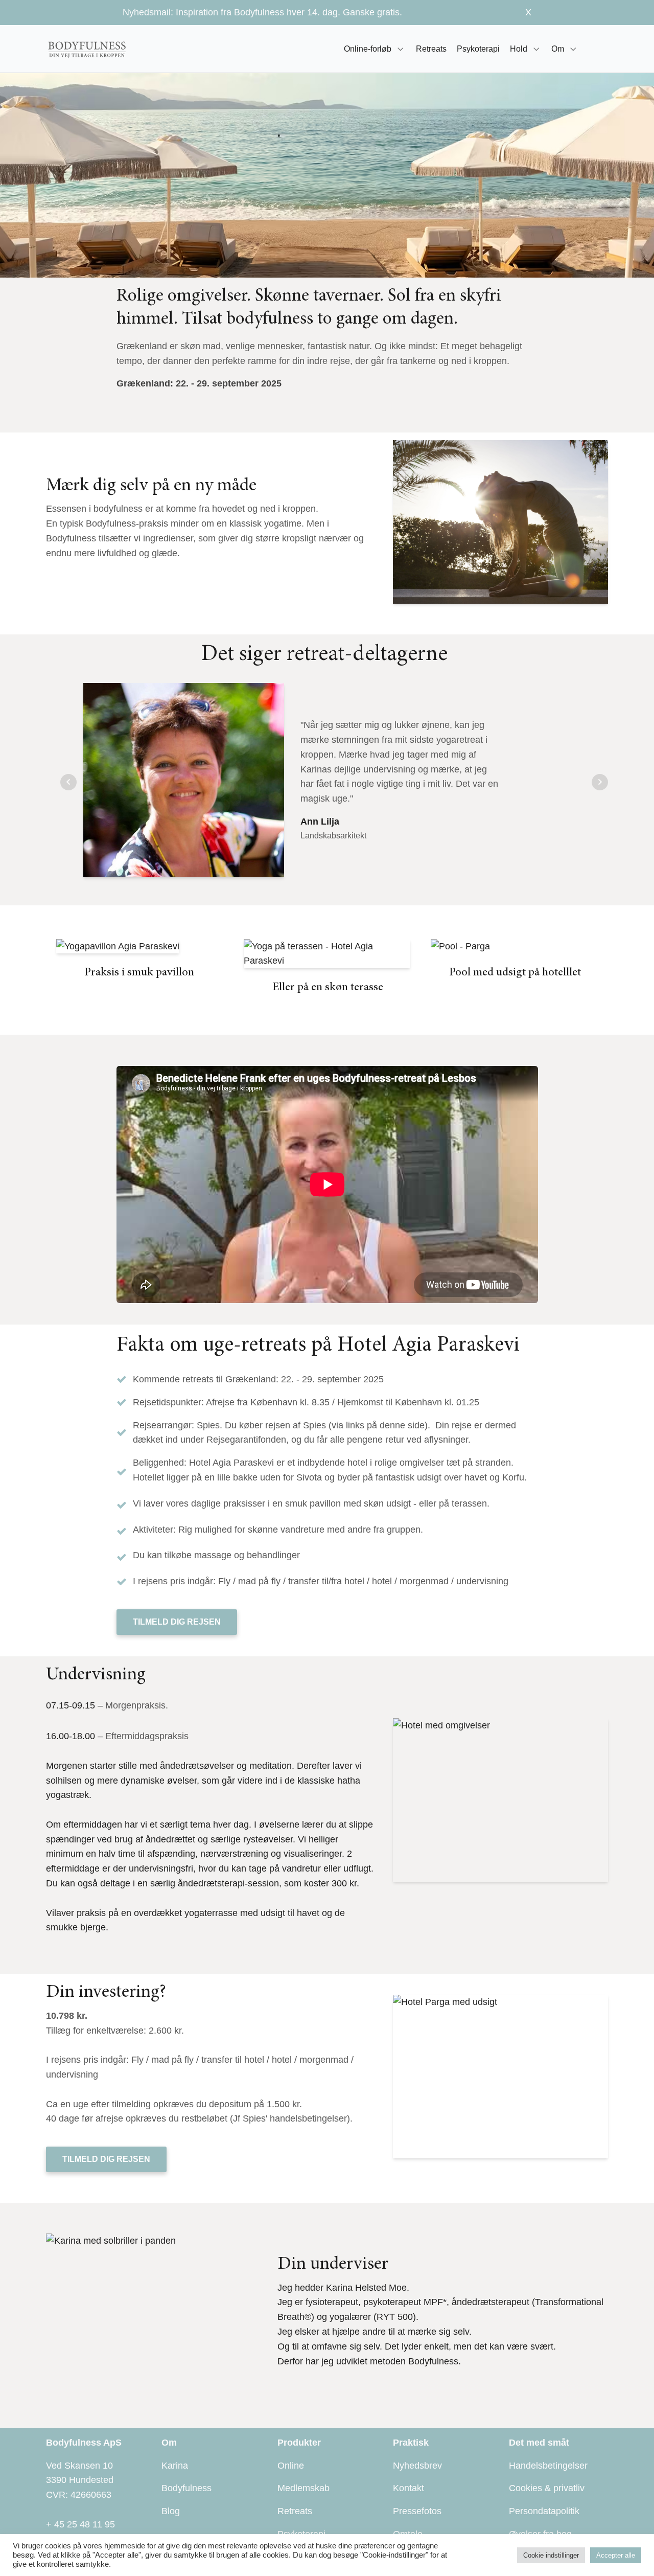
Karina (175, 2466)
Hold (519, 49)
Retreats (431, 49)
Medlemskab (303, 2488)
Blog (171, 2511)
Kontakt (408, 2488)
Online (291, 2466)
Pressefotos (417, 2511)
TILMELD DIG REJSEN (177, 1622)
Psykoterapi (478, 49)
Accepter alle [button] (616, 2555)
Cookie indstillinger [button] (551, 2555)
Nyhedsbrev (417, 2466)
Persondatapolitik (544, 2511)
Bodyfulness (186, 2488)
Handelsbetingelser (548, 2466)
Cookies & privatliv (547, 2488)
